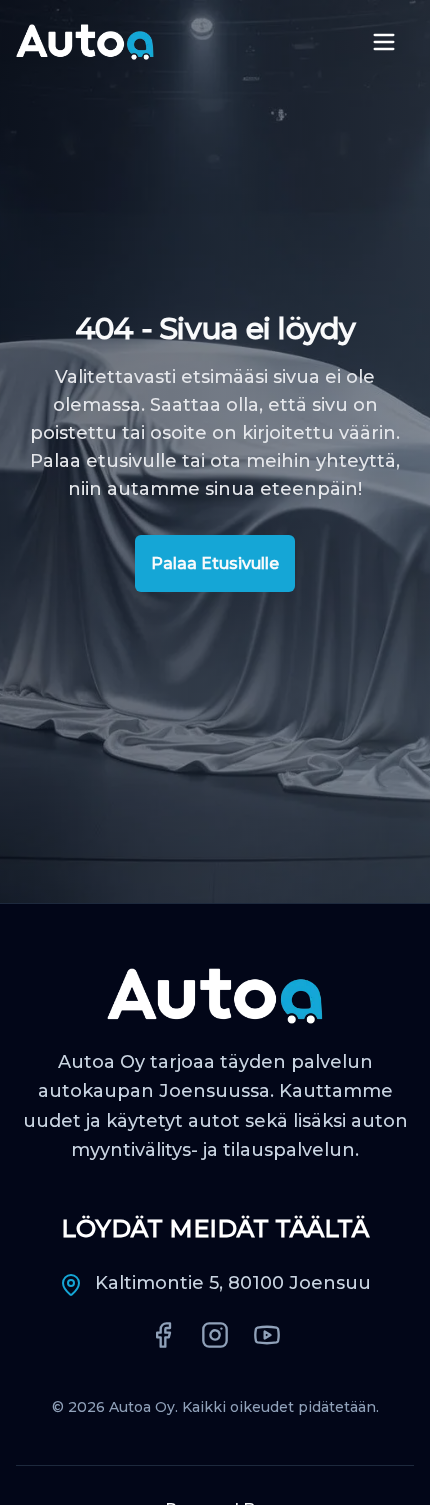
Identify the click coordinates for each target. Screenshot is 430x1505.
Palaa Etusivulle (215, 563)
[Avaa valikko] (384, 42)
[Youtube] (267, 1335)
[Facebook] (163, 1335)
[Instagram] (215, 1335)
